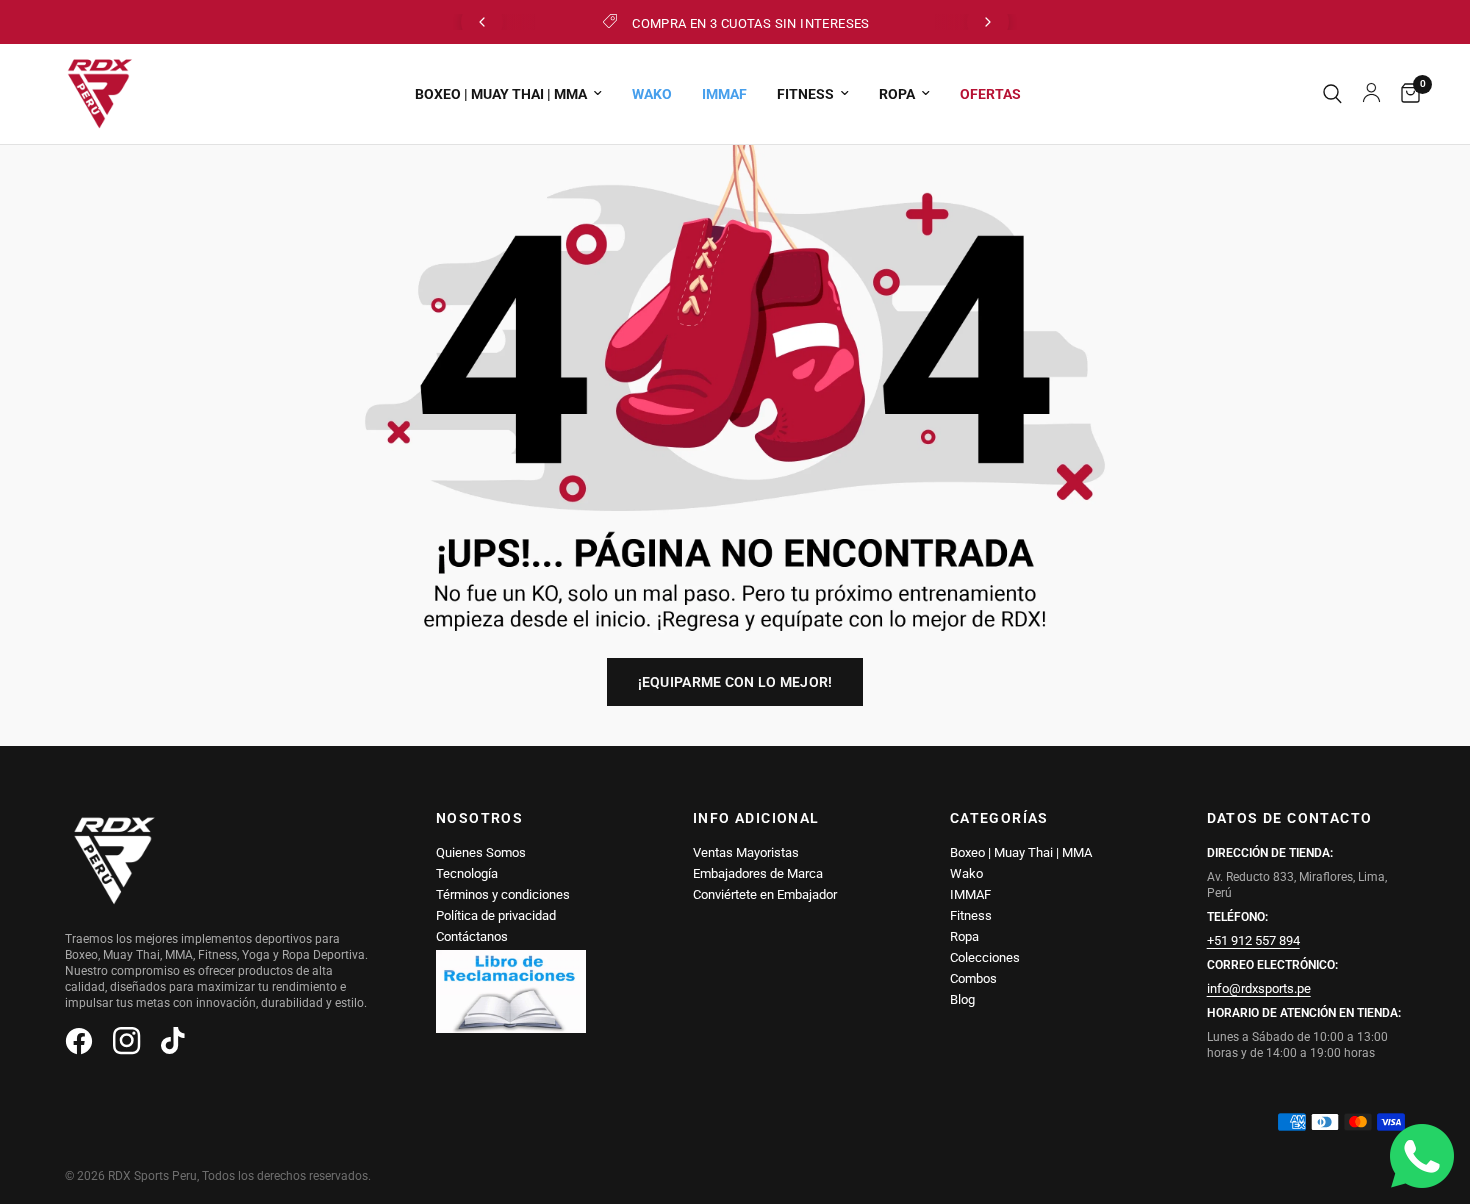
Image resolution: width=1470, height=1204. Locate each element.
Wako (966, 873)
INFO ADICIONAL (756, 818)
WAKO (652, 94)
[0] (1405, 94)
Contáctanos (472, 936)
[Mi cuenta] (1371, 94)
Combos (973, 978)
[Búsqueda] (1332, 94)
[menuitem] (508, 94)
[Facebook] (87, 1041)
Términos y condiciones (503, 894)
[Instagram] (135, 1041)
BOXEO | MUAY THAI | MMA (501, 94)
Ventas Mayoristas (746, 852)
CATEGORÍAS (999, 818)
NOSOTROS (479, 818)
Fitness (971, 915)
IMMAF (724, 94)
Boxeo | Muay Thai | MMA (1021, 852)
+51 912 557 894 (1253, 940)
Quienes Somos (481, 852)
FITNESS (805, 94)
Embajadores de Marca (758, 873)
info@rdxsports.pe (1259, 988)
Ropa (964, 936)
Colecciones (985, 957)
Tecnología (467, 873)
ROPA (897, 94)
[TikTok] (183, 1041)
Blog (962, 999)
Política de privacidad (496, 915)
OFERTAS (990, 94)
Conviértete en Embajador (765, 894)
